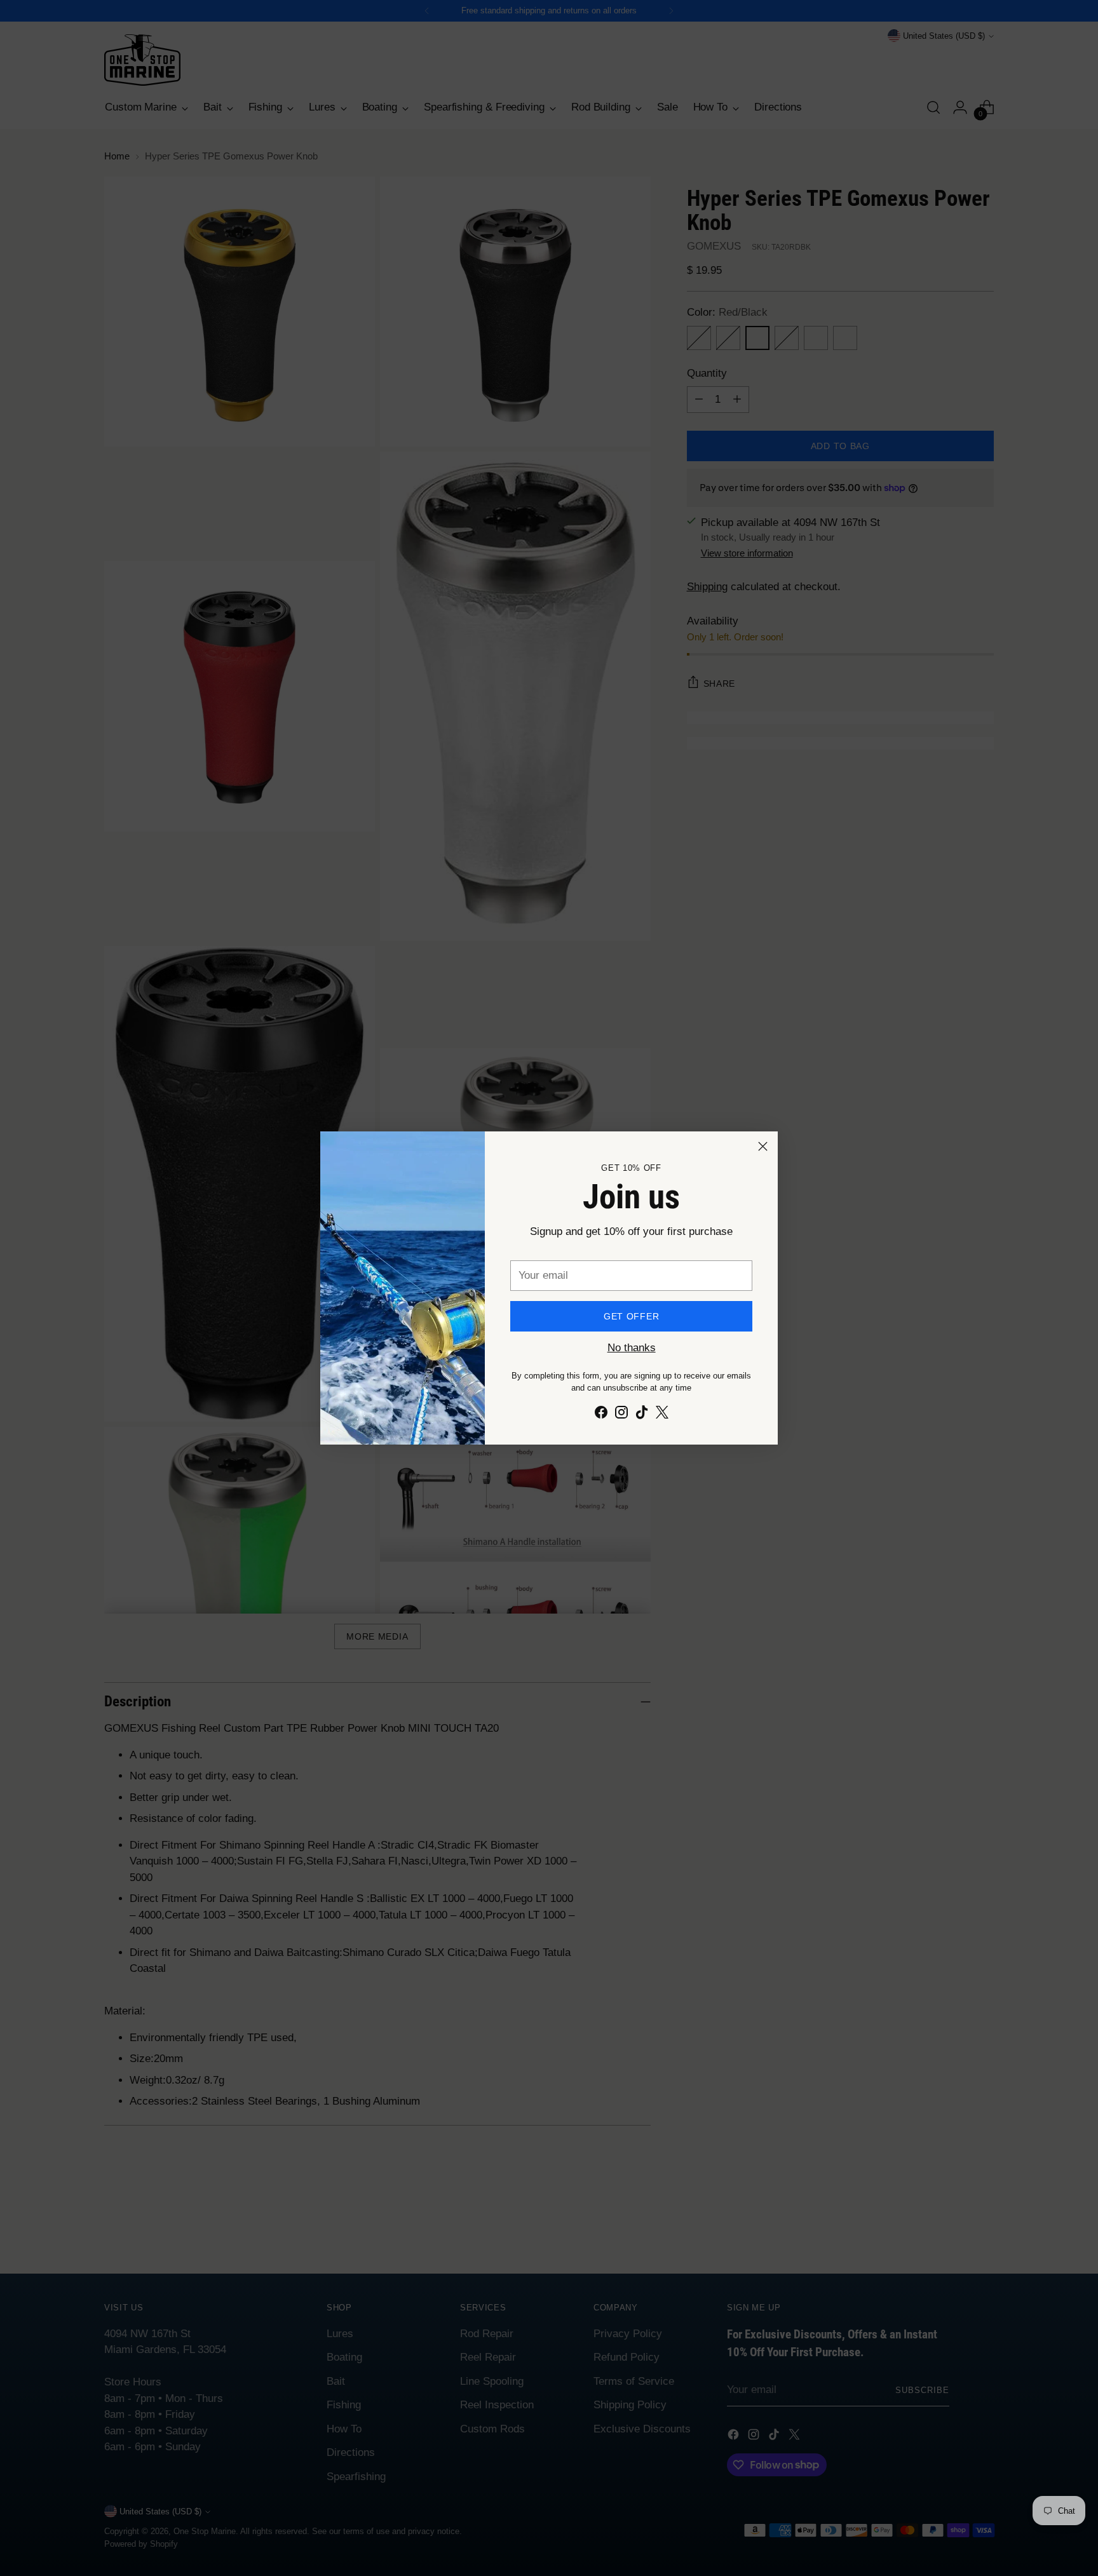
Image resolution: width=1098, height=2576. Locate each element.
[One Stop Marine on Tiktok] (642, 1415)
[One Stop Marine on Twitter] (662, 1415)
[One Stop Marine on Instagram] (621, 1415)
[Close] (763, 1146)
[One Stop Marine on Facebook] (601, 1415)
